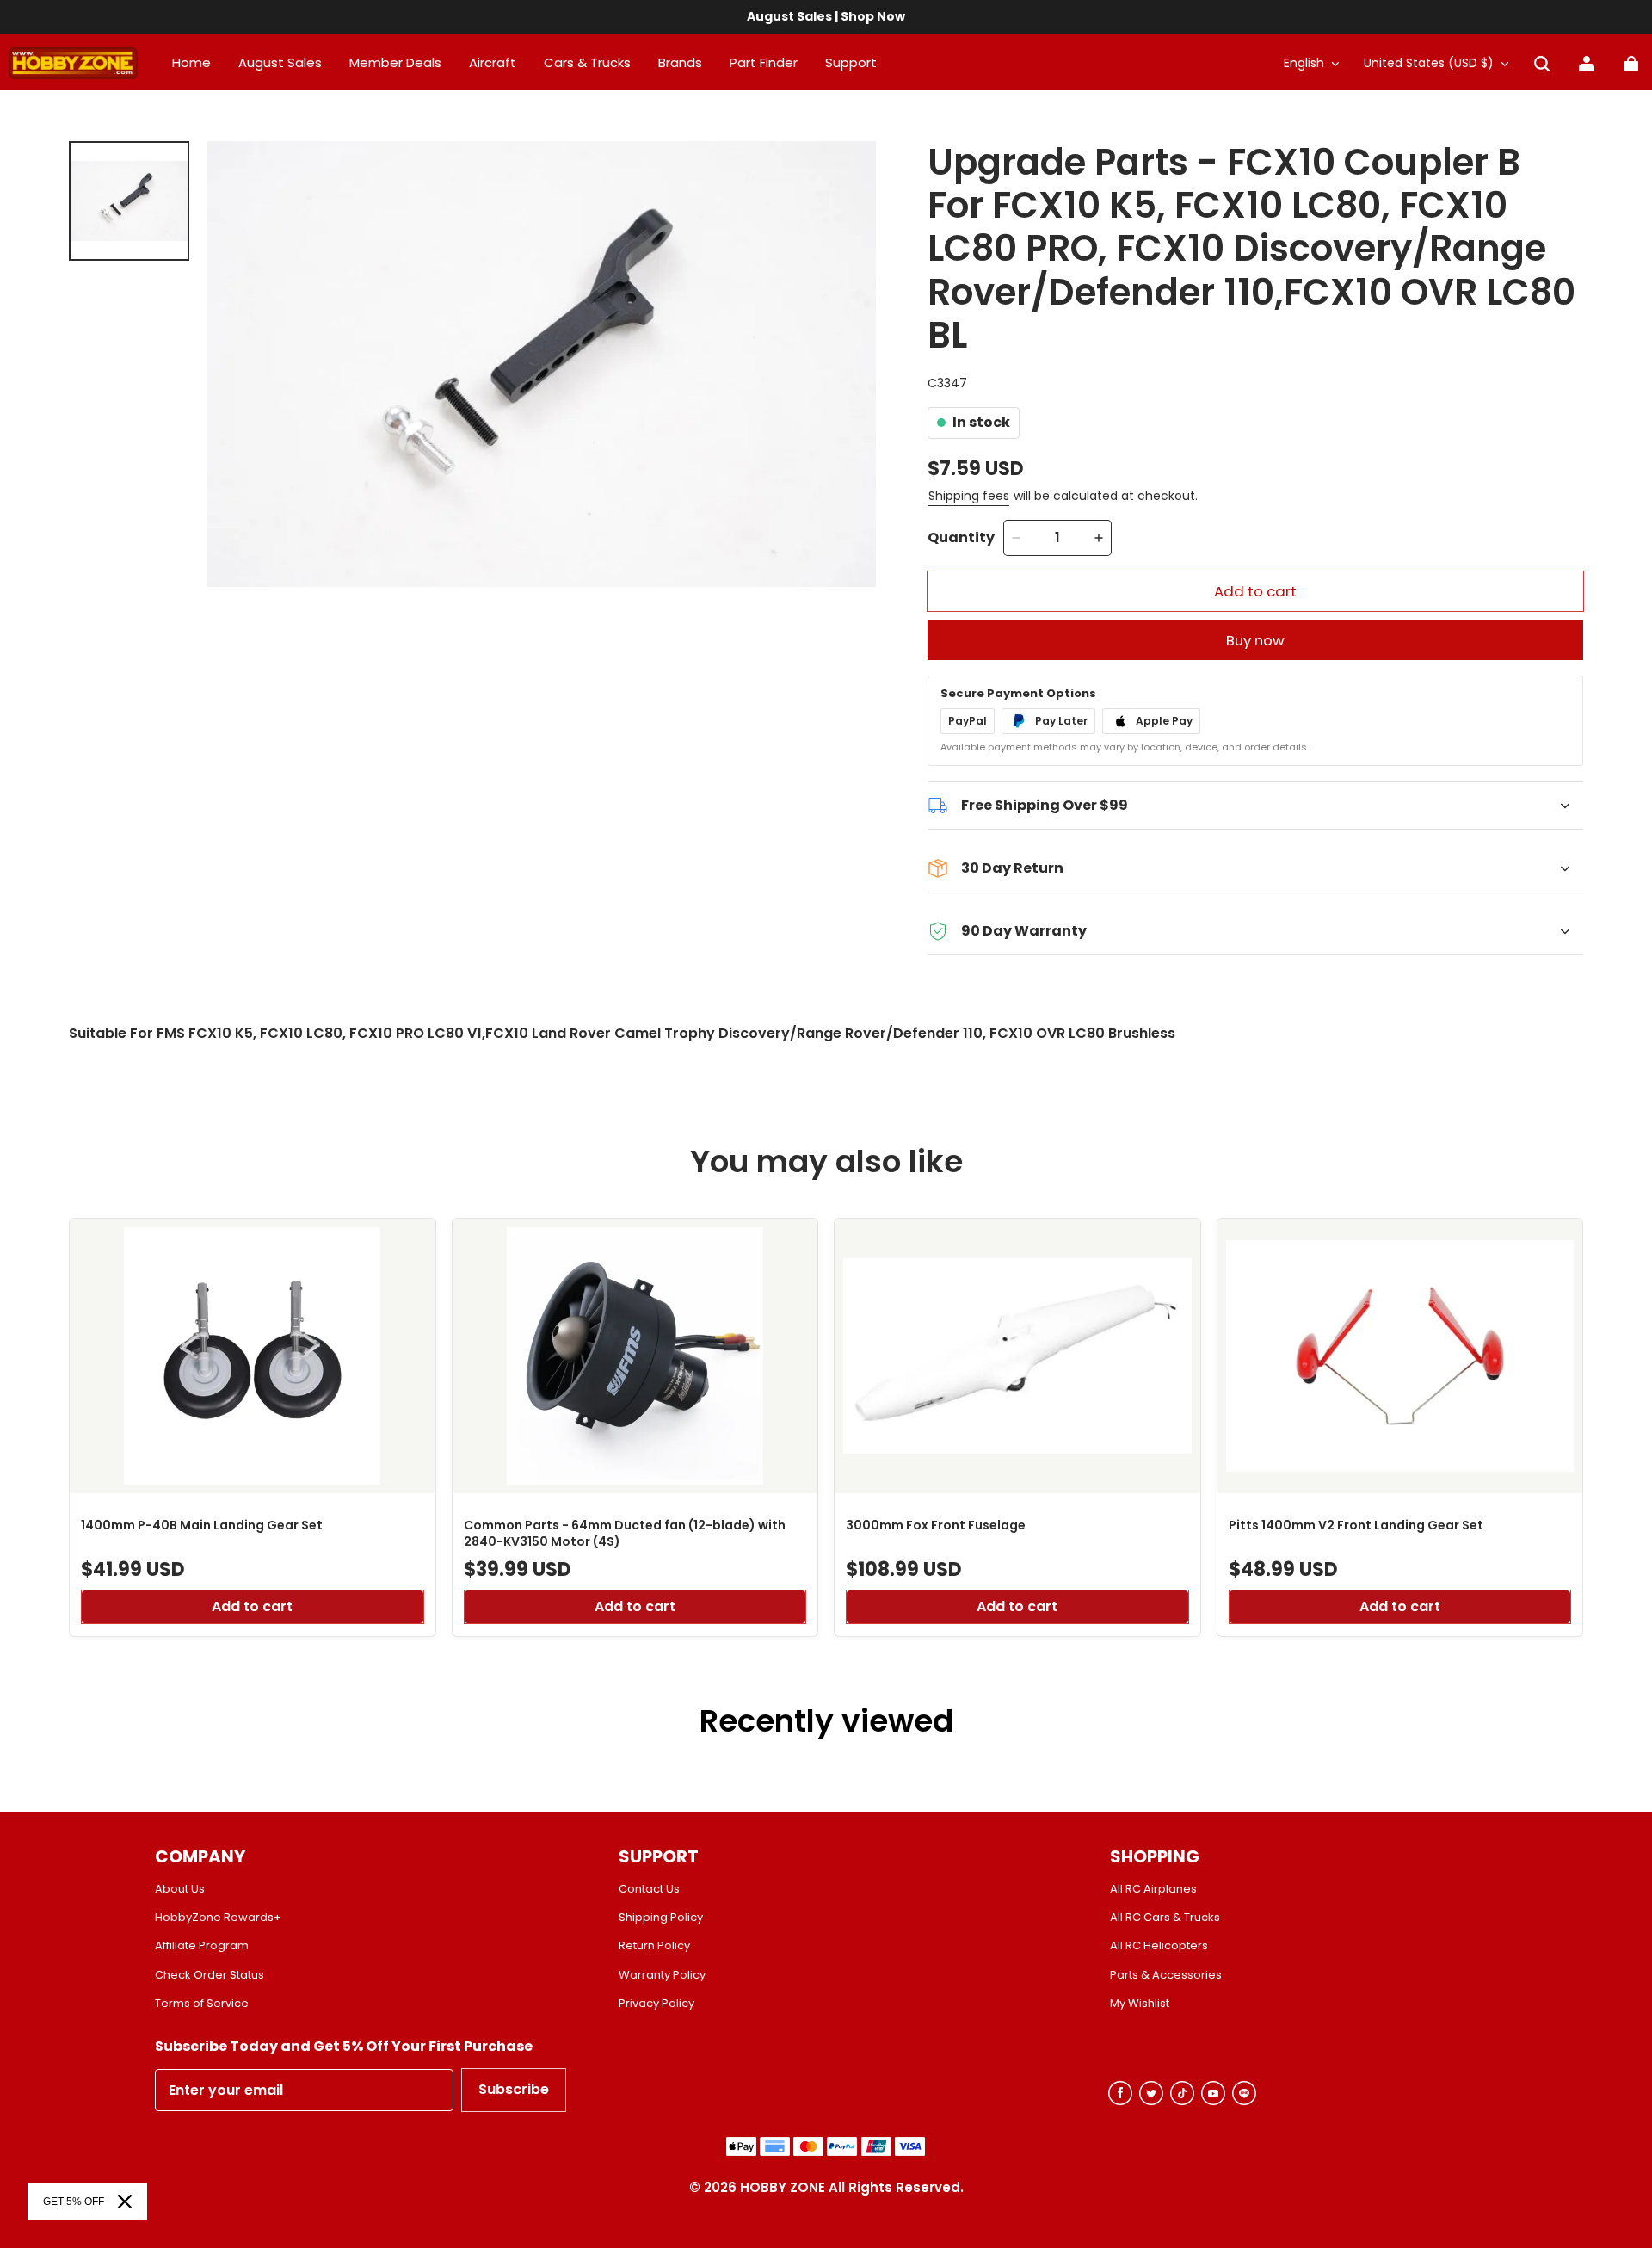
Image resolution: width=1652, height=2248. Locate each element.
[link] (851, 64)
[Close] (125, 2202)
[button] (1542, 64)
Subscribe (514, 2089)
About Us (180, 1889)
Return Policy (654, 1946)
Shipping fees (969, 496)
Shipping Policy (661, 1918)
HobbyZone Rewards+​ (218, 1918)
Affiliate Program (202, 1946)
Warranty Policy (662, 1975)
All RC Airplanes (1153, 1889)
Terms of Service (202, 2004)
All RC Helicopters (1159, 1946)
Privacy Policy (656, 2004)
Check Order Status (210, 1975)
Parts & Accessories (1166, 1975)
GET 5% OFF (74, 2202)
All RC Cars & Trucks (1165, 1918)
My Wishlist (1140, 2004)
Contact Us (649, 1889)
